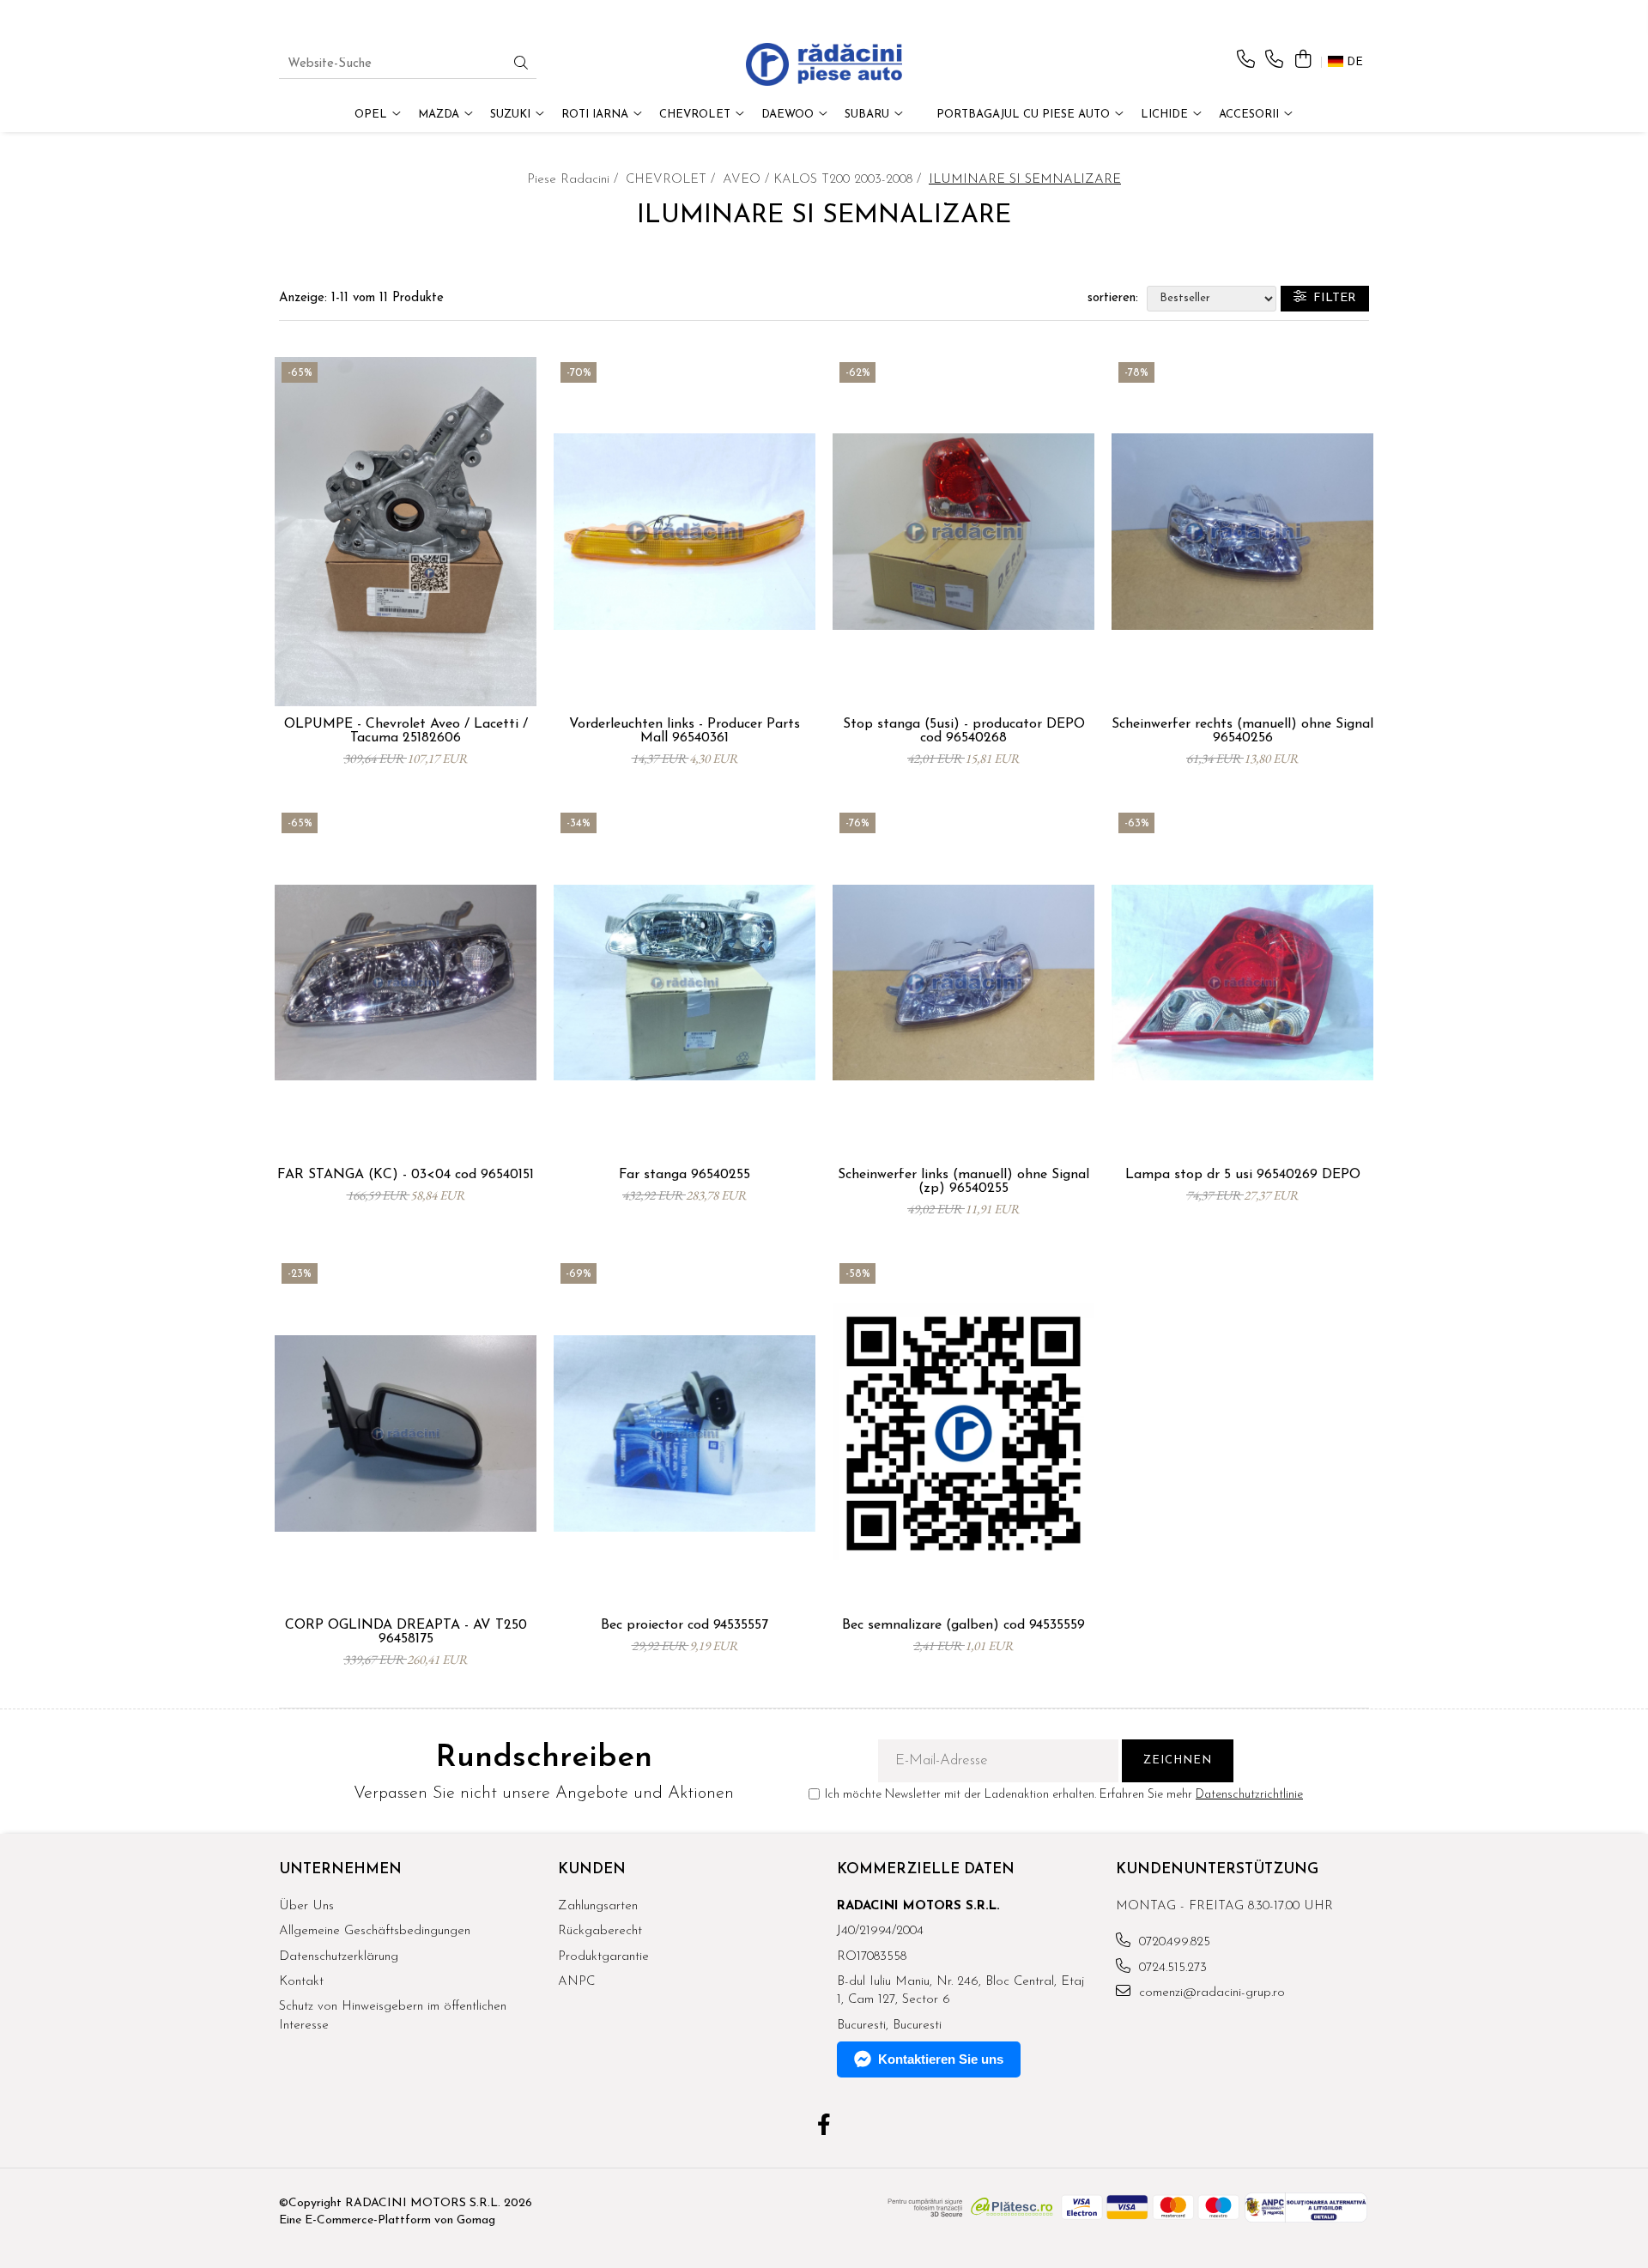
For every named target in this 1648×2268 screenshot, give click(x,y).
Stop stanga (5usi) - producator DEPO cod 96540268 (964, 731)
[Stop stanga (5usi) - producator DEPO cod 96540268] (963, 532)
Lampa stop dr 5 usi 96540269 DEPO (1243, 1175)
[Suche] (521, 65)
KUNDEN (592, 1869)
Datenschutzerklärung (339, 1957)
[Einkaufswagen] (1303, 60)
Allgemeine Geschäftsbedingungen (375, 1931)
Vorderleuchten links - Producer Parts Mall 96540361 (685, 731)
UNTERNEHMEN (340, 1869)
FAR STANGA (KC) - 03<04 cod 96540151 (406, 1175)
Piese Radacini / (575, 180)
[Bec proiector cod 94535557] (685, 1433)
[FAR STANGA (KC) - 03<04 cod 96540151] (406, 983)
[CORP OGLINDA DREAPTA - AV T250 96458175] (406, 1433)
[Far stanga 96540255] (685, 983)
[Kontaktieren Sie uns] (1246, 60)
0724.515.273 (1171, 1968)
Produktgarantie (603, 1957)
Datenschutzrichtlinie (1249, 1795)
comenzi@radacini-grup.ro (1210, 1993)
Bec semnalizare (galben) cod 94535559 (963, 1625)
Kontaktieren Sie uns (941, 2059)
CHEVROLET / (673, 180)
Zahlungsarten (598, 1906)
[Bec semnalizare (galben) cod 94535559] (963, 1433)
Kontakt (301, 1982)
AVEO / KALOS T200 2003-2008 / (824, 180)
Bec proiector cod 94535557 (685, 1625)
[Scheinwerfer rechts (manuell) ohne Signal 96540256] (1242, 532)
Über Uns (306, 1906)
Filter (1331, 298)
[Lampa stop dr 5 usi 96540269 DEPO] (1242, 983)
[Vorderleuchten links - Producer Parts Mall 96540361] (685, 532)
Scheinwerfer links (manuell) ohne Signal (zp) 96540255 (963, 1182)
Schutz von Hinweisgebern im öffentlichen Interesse (393, 2016)
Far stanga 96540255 (685, 1175)
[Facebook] (824, 2127)
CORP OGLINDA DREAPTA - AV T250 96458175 (406, 1632)
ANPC (576, 1982)
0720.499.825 (1172, 1942)
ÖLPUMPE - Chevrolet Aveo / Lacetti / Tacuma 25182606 (406, 731)
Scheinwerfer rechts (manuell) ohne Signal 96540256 (1242, 731)
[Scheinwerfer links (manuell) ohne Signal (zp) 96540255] (963, 983)
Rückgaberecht (600, 1931)
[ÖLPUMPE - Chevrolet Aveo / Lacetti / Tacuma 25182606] (406, 532)
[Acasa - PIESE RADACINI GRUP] (824, 64)
